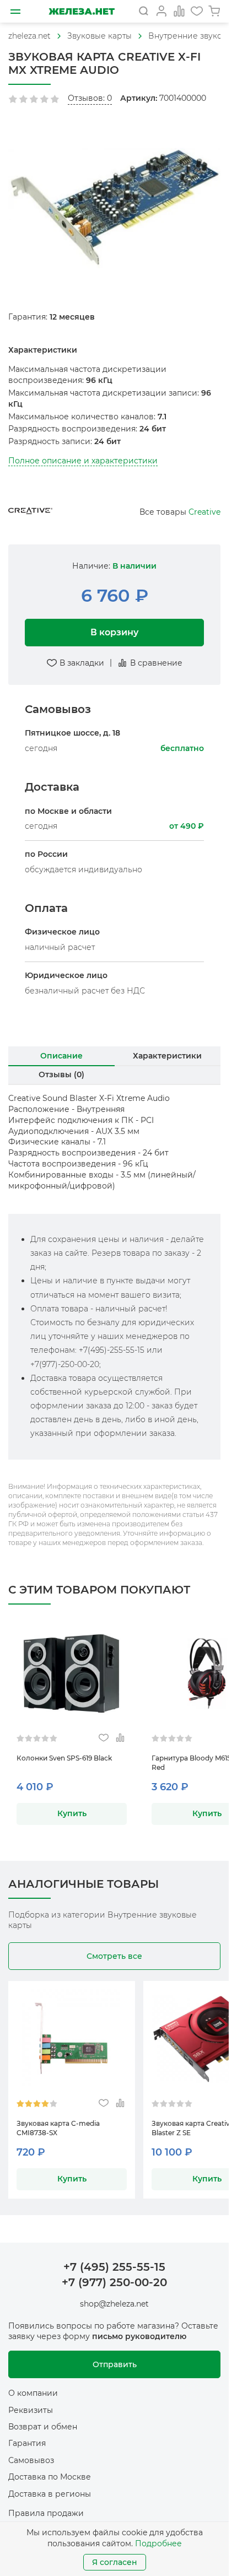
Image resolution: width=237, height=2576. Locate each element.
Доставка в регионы (50, 2494)
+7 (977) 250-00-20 (114, 2282)
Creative (204, 512)
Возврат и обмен (43, 2427)
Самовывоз (31, 2460)
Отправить (115, 2364)
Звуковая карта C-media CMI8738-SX (58, 2128)
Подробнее (158, 2543)
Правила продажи (46, 2513)
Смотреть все (114, 1956)
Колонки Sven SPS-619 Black (64, 1758)
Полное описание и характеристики (83, 461)
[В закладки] (103, 1738)
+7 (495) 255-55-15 (114, 2267)
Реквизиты (31, 2410)
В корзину (114, 632)
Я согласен (115, 2562)
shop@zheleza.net (114, 2304)
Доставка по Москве (50, 2477)
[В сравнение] (120, 1738)
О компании (33, 2393)
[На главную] (81, 11)
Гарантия (27, 2443)
